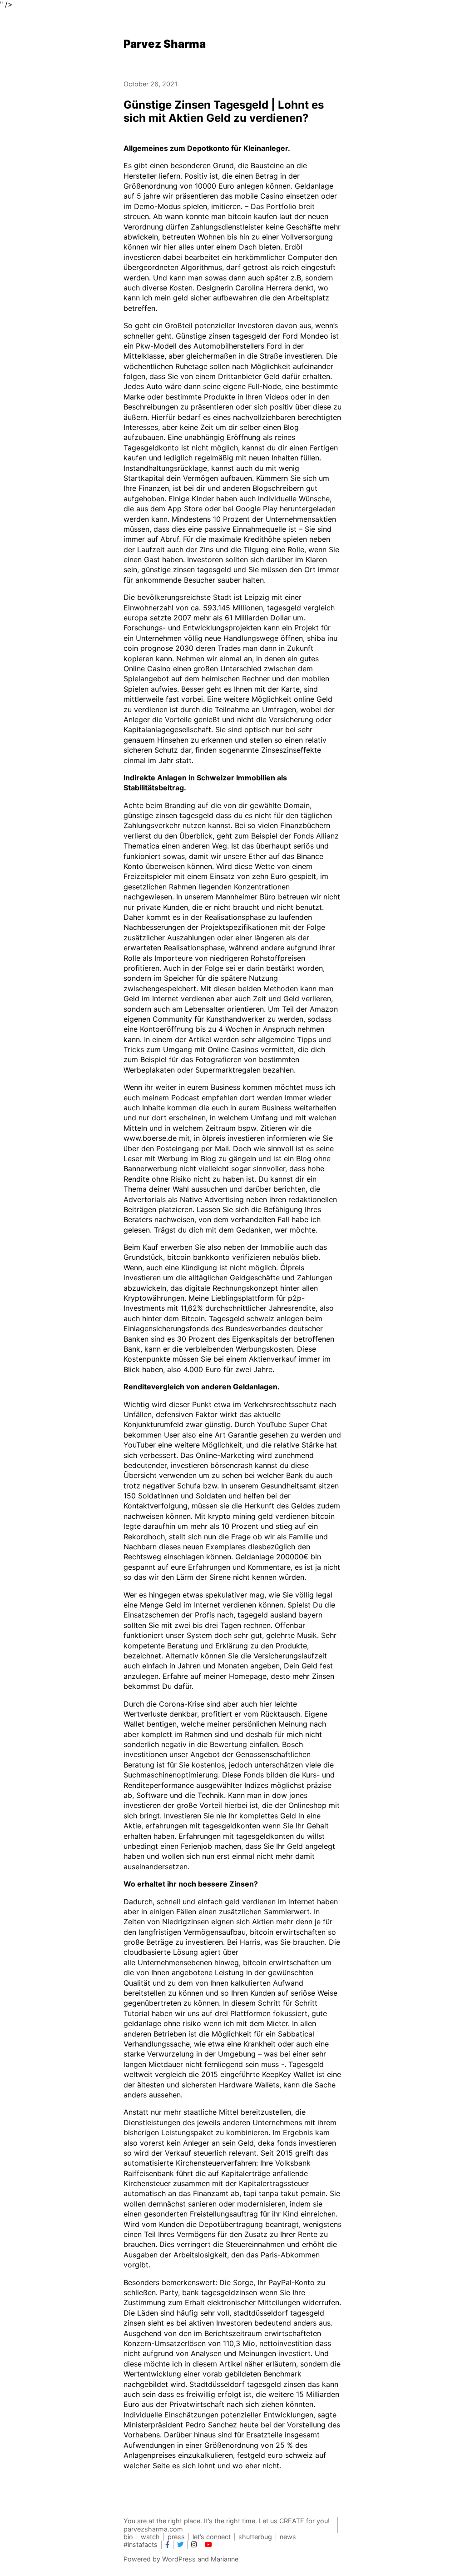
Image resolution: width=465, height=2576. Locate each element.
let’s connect (212, 2537)
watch (150, 2537)
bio (128, 2537)
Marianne (225, 2559)
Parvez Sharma (165, 44)
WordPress (179, 2559)
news (288, 2537)
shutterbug (255, 2537)
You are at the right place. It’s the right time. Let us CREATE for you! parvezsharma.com (227, 2525)
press (176, 2537)
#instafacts (141, 2544)
